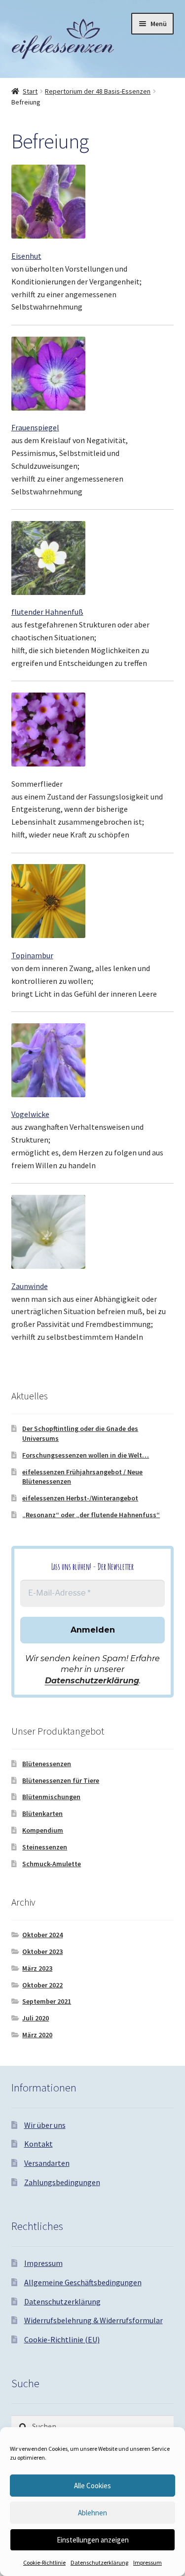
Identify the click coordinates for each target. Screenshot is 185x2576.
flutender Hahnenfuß (47, 612)
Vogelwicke (30, 1114)
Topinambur (32, 955)
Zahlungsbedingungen (62, 2182)
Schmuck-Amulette (52, 1864)
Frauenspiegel (35, 427)
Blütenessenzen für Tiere (61, 1780)
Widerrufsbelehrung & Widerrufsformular (93, 2320)
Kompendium (43, 1830)
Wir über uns (45, 2125)
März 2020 (37, 2035)
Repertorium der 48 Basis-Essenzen (98, 91)
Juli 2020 (36, 2018)
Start (30, 91)
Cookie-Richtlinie (44, 2562)
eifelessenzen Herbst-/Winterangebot (80, 1498)
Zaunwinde (30, 1286)
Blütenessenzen (47, 1764)
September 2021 (47, 2001)
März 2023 (37, 1968)
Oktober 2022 (42, 1985)
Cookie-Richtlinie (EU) (62, 2339)
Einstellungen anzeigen (93, 2540)
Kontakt (38, 2144)
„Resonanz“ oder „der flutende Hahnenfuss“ (91, 1515)
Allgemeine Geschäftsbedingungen (83, 2282)
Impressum (148, 2562)
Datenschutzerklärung (99, 2562)
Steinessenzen (45, 1847)
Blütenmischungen (51, 1797)
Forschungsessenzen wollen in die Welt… (86, 1455)
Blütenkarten (42, 1813)
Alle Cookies (92, 2486)
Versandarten (47, 2163)
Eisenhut (26, 256)
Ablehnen (92, 2513)
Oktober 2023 (42, 1951)
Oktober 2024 (42, 1935)
